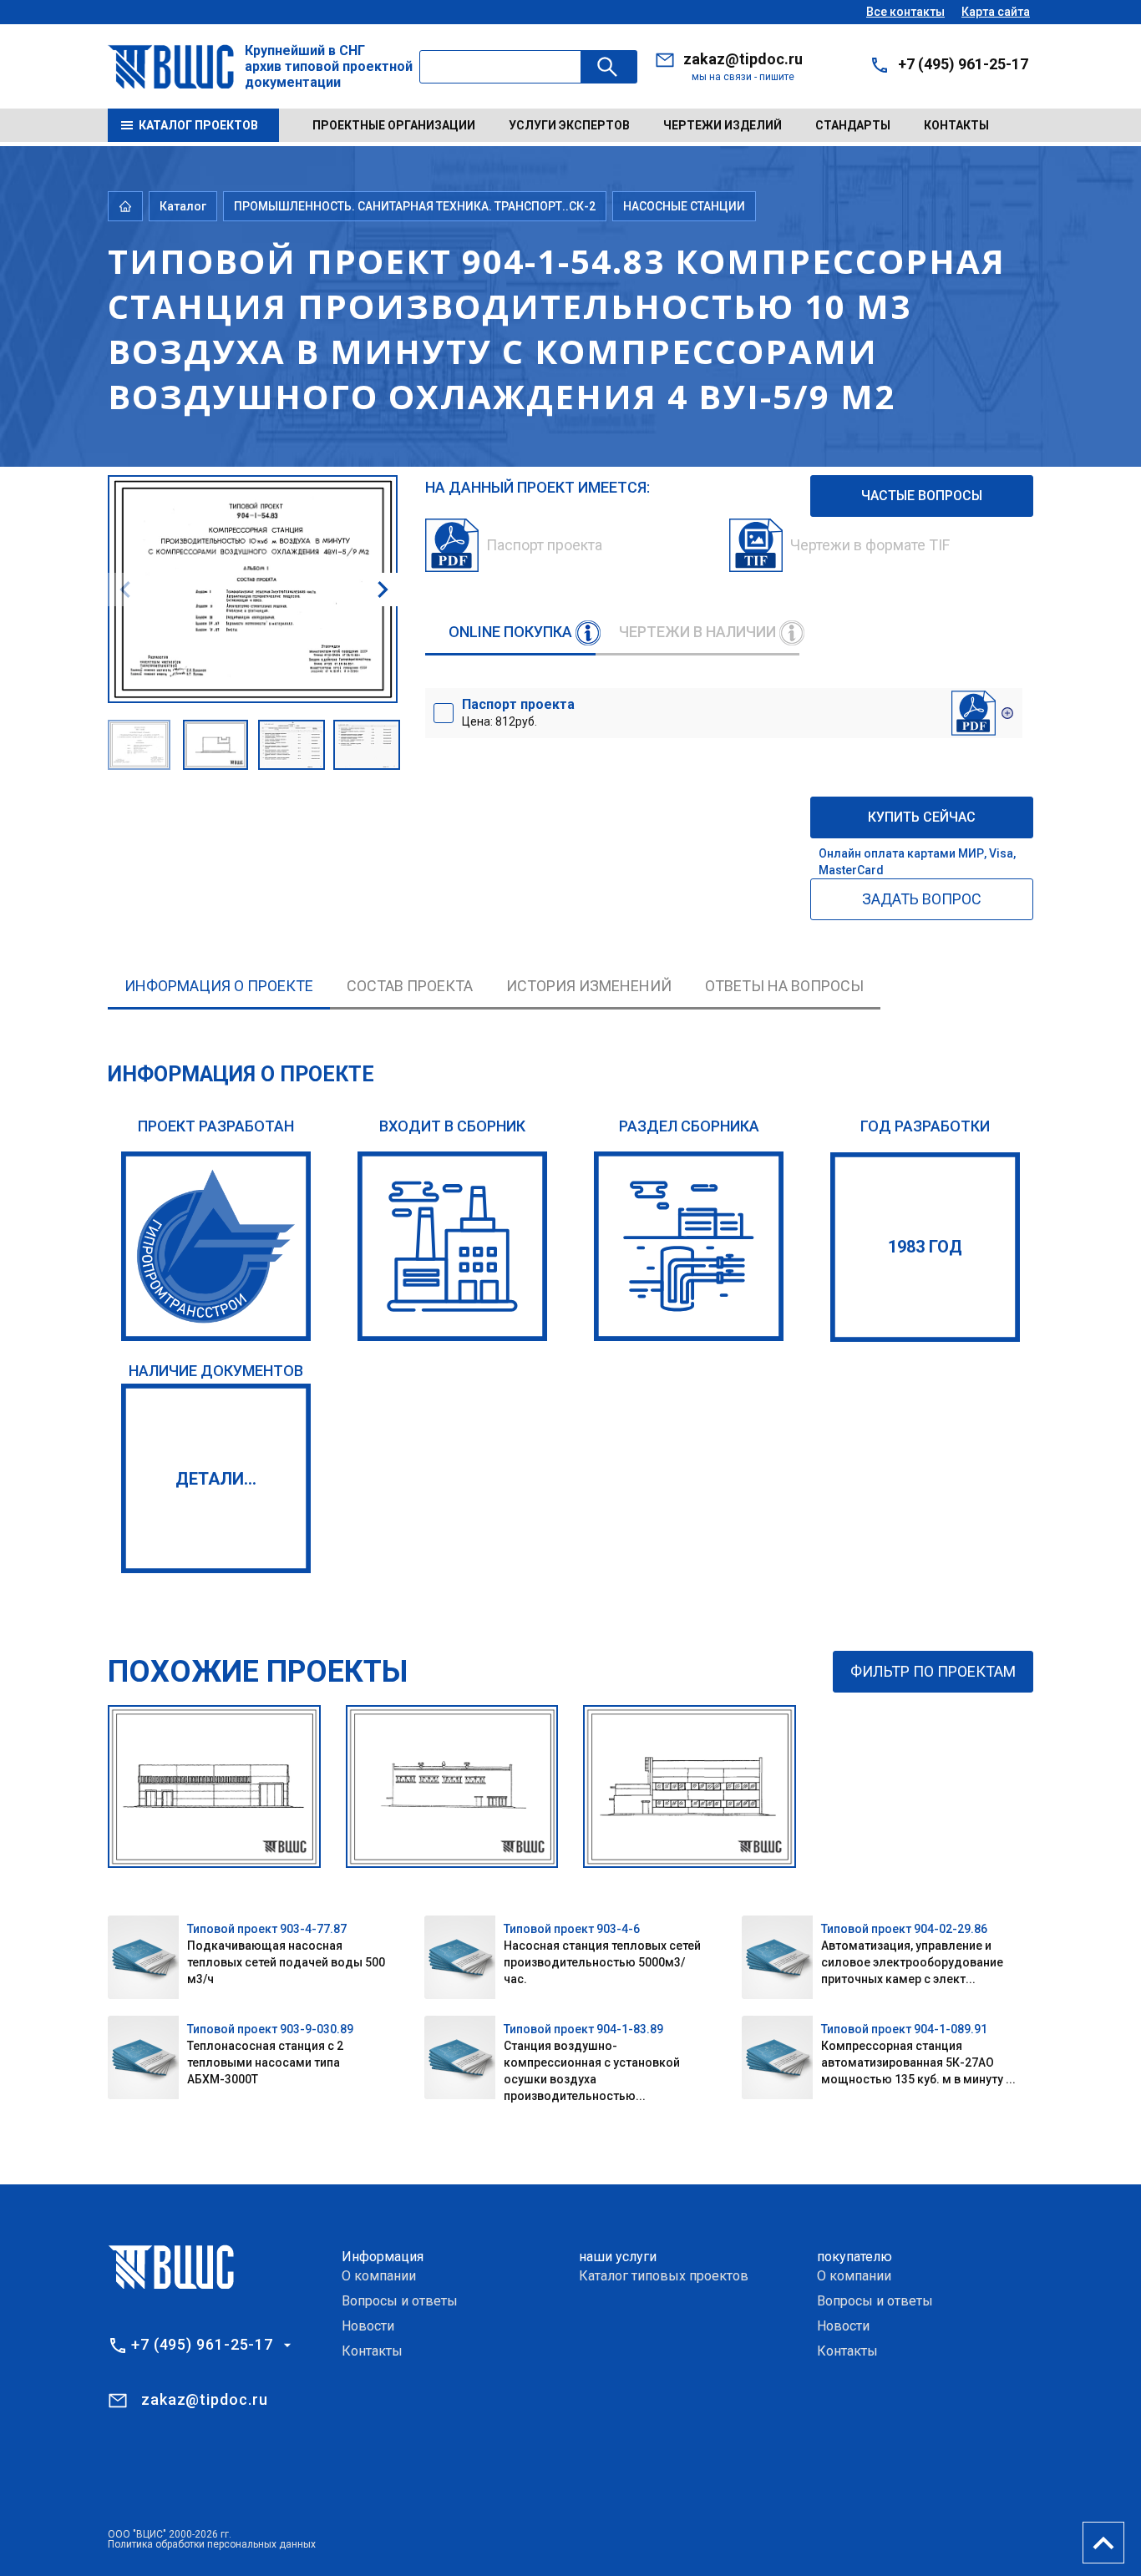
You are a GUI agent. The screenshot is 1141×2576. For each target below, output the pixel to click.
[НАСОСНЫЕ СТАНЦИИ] (689, 1246)
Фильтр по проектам (933, 1671)
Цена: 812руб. (518, 712)
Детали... (216, 1479)
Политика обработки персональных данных (212, 2544)
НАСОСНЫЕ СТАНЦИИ (684, 206)
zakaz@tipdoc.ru (743, 59)
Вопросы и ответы (400, 2301)
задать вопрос (922, 899)
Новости (368, 2326)
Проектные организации (394, 125)
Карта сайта (996, 12)
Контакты (956, 125)
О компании (379, 2276)
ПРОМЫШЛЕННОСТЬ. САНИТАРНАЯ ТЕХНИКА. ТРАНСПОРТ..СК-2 (415, 206)
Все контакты (905, 12)
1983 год (925, 1247)
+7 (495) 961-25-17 (963, 64)
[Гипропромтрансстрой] (216, 1246)
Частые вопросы (922, 496)
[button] (383, 590)
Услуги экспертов (569, 125)
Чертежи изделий (723, 125)
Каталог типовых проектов (664, 2276)
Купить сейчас (922, 817)
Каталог (183, 206)
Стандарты (853, 125)
